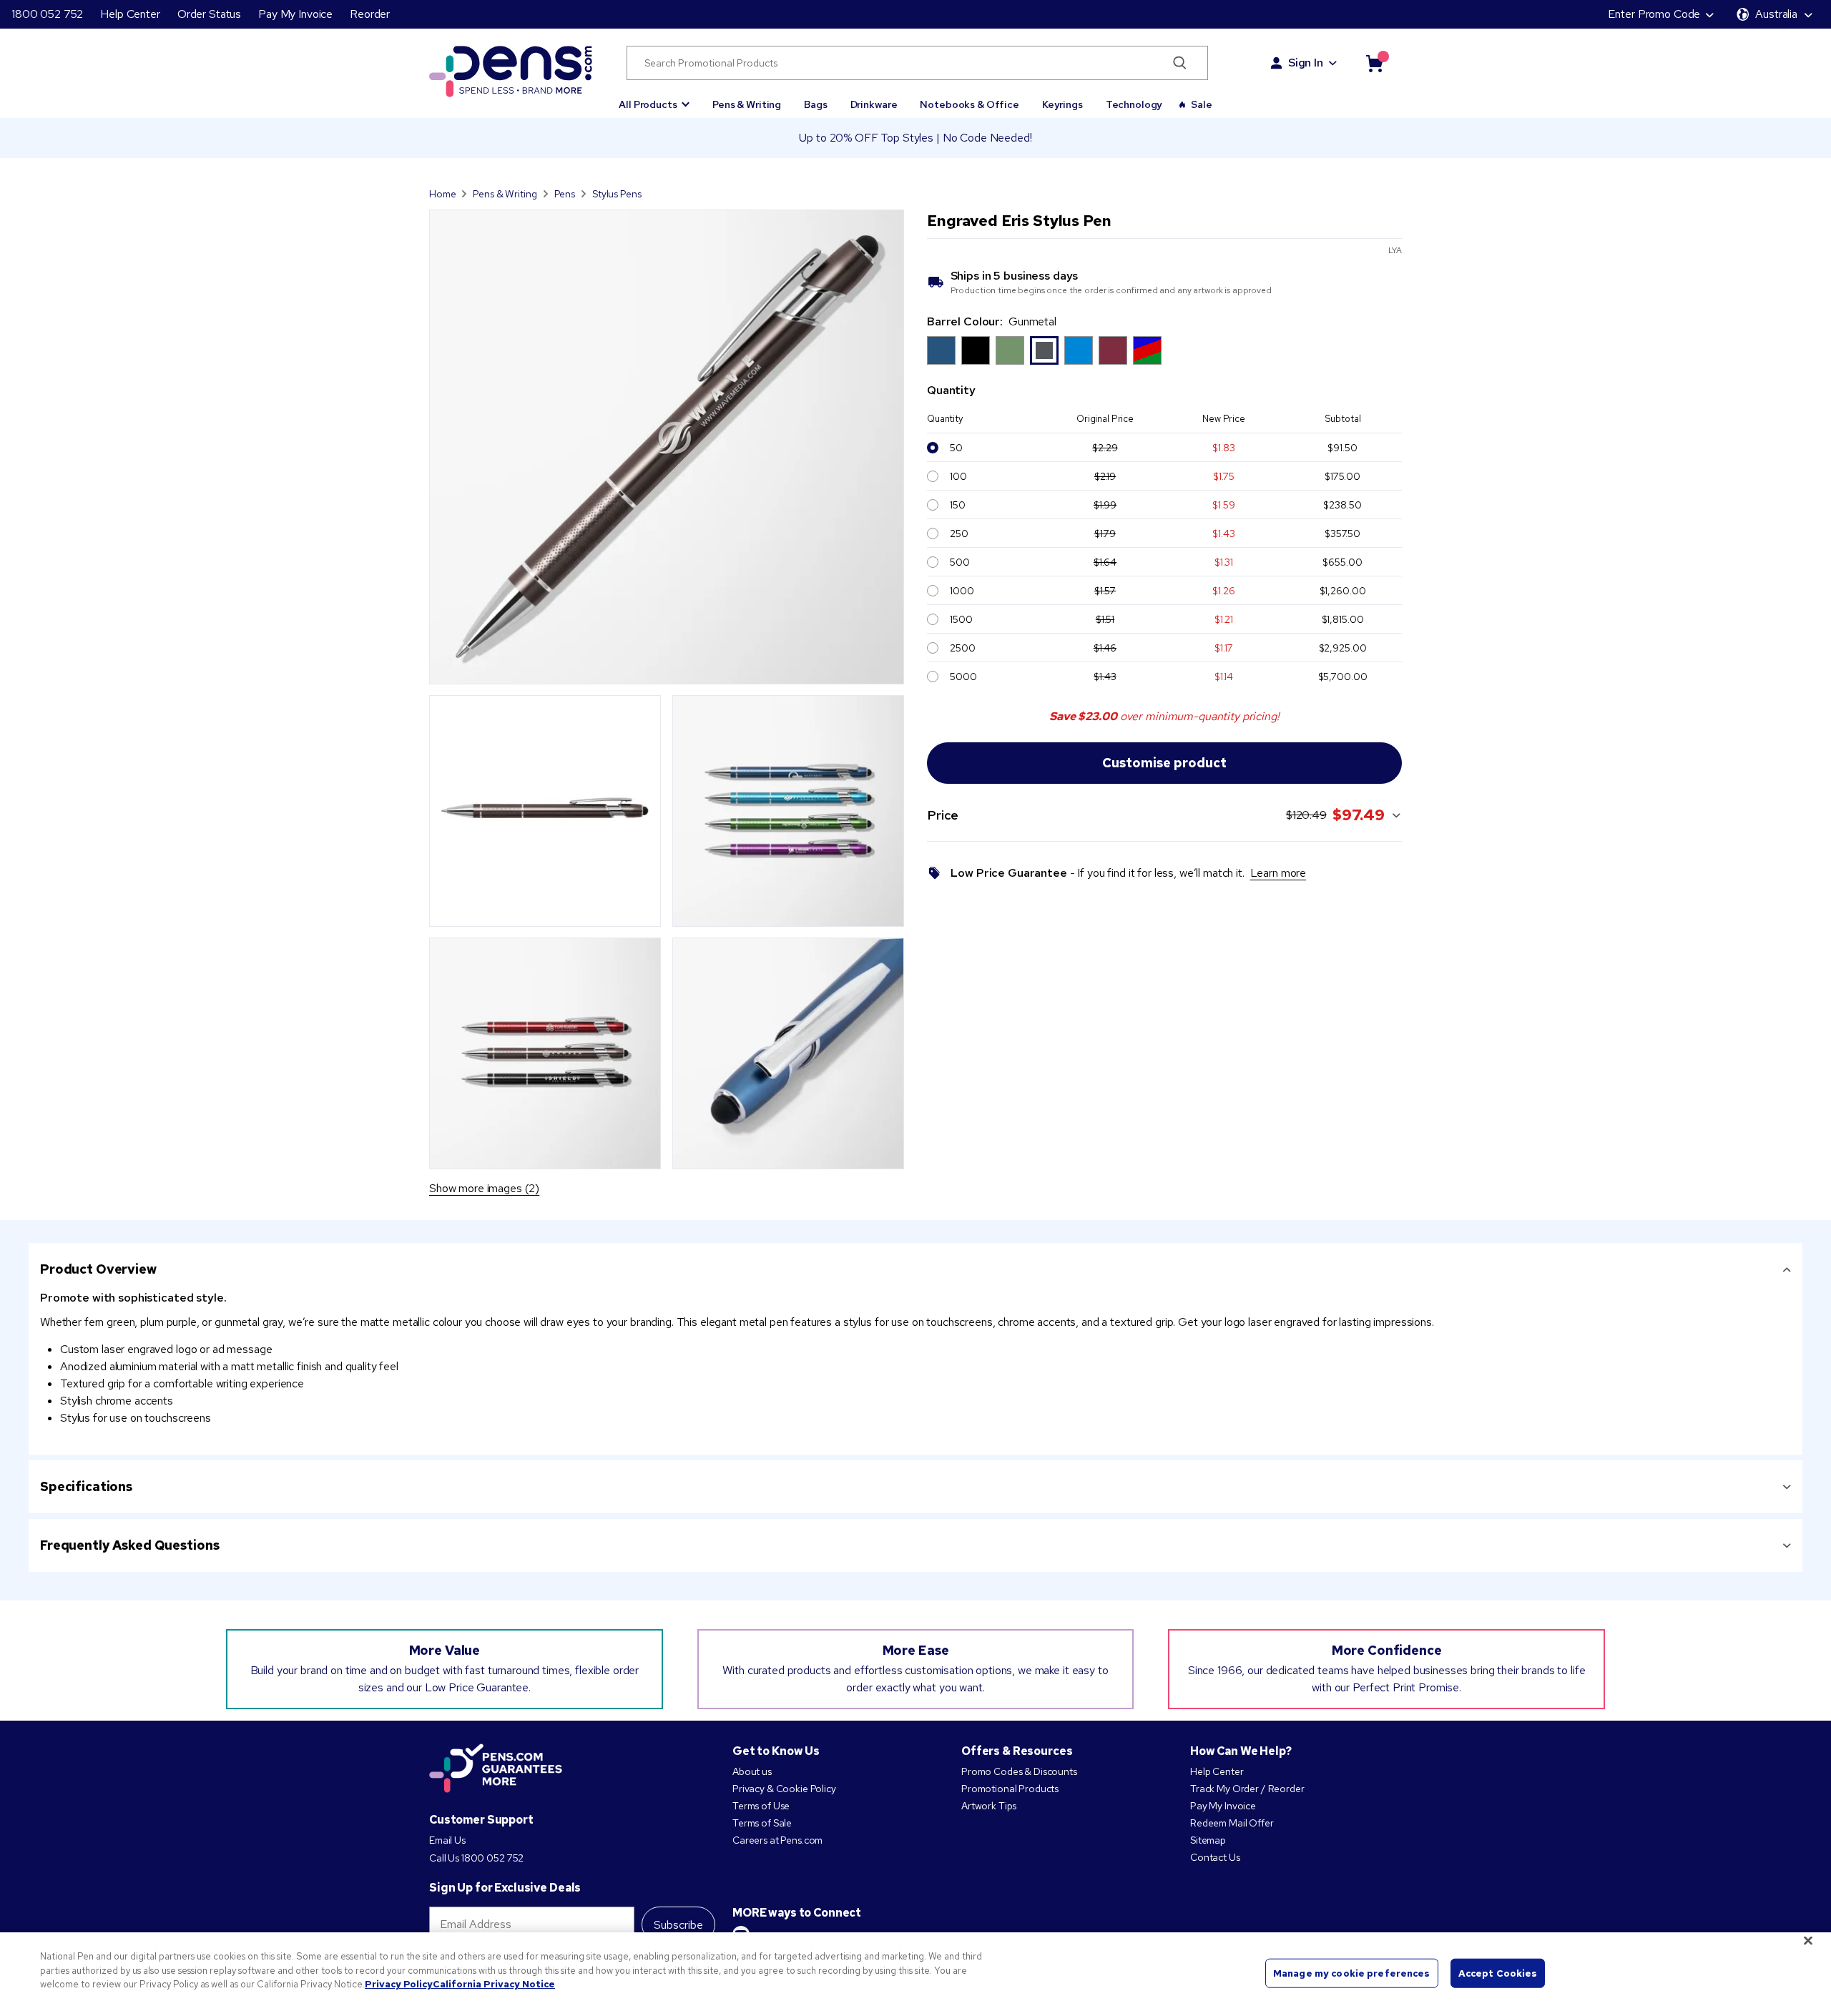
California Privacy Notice (494, 1984)
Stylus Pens (617, 194)
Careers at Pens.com (777, 1840)
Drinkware (874, 104)
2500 (962, 648)
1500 (961, 619)
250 (959, 533)
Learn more (1278, 873)
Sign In (1306, 63)
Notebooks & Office (969, 104)
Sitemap (1208, 1840)
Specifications (86, 1486)
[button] (654, 98)
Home (442, 194)
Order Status (209, 14)
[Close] (1808, 1941)
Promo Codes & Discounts (1019, 1771)
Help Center (130, 14)
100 (958, 476)
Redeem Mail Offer (1232, 1823)
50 (956, 448)
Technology (1134, 104)
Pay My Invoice (295, 14)
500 (960, 562)
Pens (565, 194)
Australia (1776, 14)
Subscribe (678, 1925)
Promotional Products (1010, 1789)
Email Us (447, 1840)
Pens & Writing (747, 104)
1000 (962, 591)
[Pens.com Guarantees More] (496, 1769)
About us (752, 1771)
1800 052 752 (47, 14)
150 (958, 505)
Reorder (370, 14)
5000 (963, 677)
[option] (941, 350)
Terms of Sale (762, 1823)
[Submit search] (1180, 63)
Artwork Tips (989, 1806)
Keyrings (1062, 104)
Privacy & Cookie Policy (784, 1789)
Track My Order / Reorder (1247, 1789)
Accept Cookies (1498, 1973)
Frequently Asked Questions (129, 1545)
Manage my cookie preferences (1352, 1973)
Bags (815, 104)
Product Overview (98, 1269)
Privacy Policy (399, 1984)
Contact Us (1215, 1857)
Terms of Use (761, 1806)
